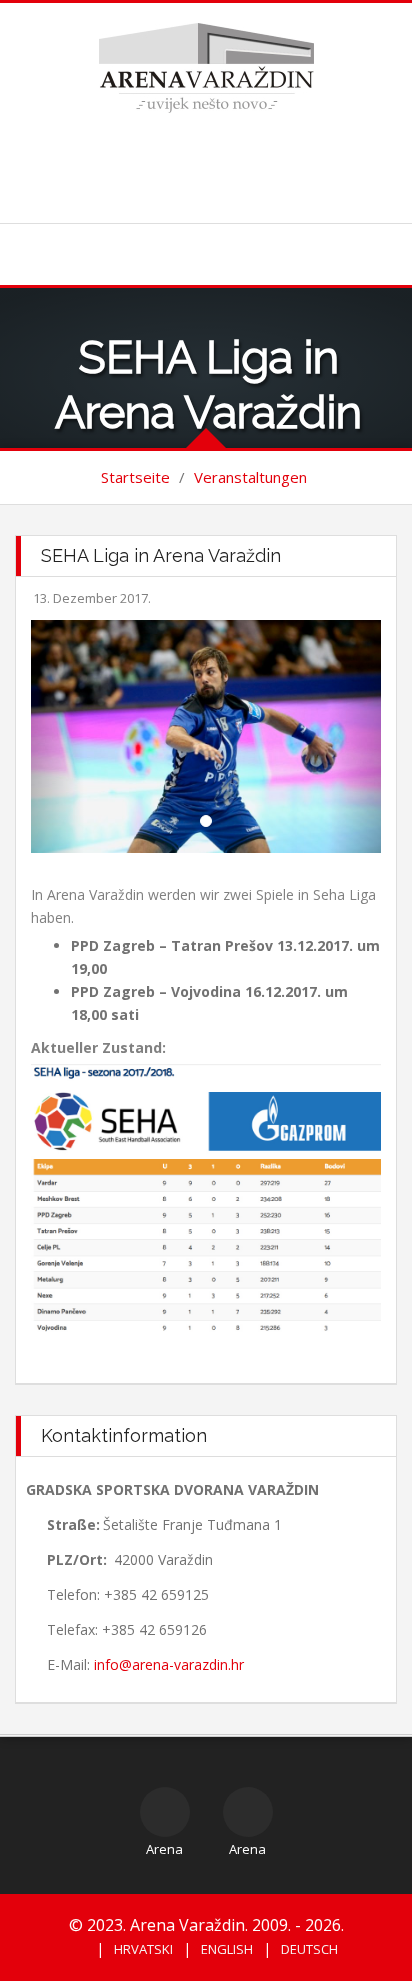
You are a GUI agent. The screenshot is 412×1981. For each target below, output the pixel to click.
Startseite (135, 477)
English (227, 1949)
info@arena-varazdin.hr (169, 1664)
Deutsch (309, 1949)
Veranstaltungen (250, 477)
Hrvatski (143, 1949)
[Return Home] (206, 66)
